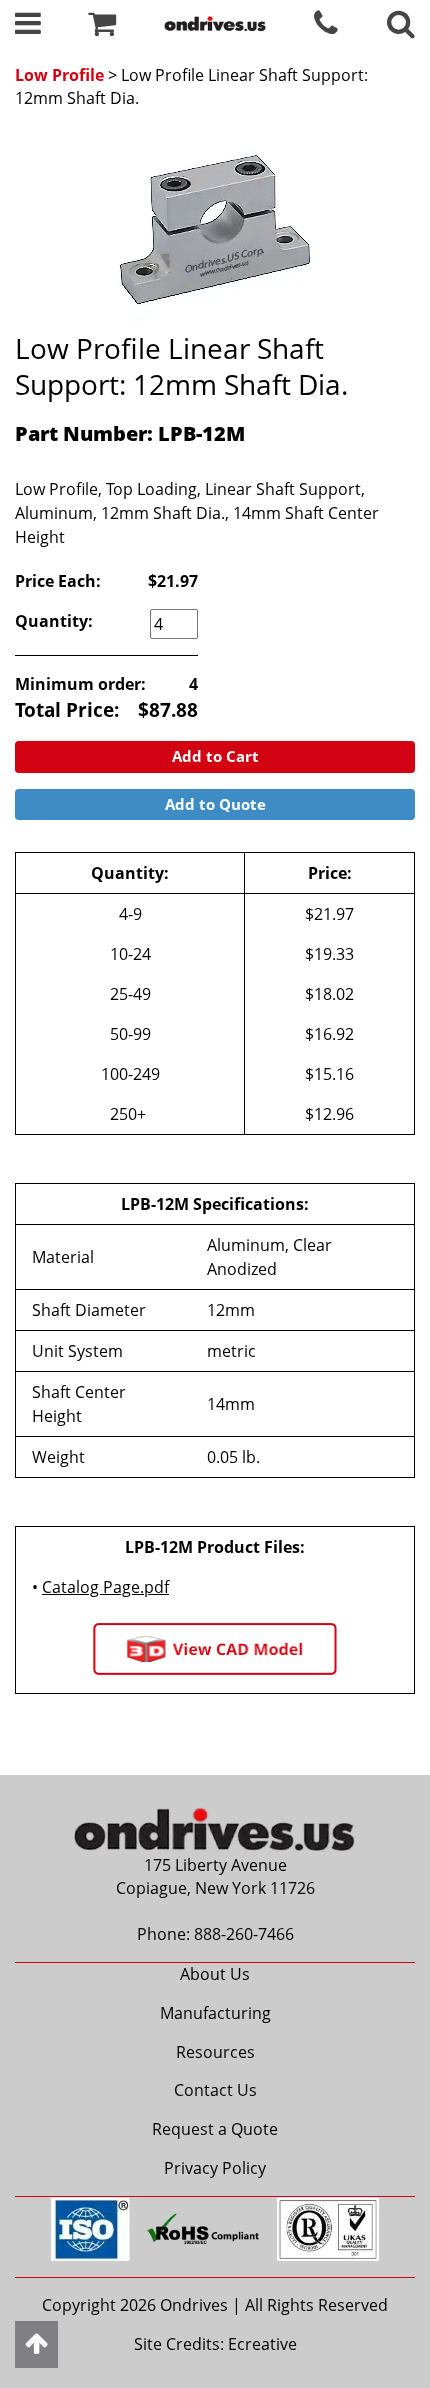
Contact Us (215, 2090)
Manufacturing (215, 2013)
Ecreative (262, 2344)
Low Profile (59, 75)
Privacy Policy (215, 2168)
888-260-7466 (244, 1934)
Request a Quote (215, 2129)
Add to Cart (215, 756)
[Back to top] (36, 2344)
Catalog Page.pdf (105, 1587)
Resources (215, 2052)
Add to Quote (215, 804)
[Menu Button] (28, 28)
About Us (215, 1974)
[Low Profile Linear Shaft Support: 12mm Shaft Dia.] (215, 230)
